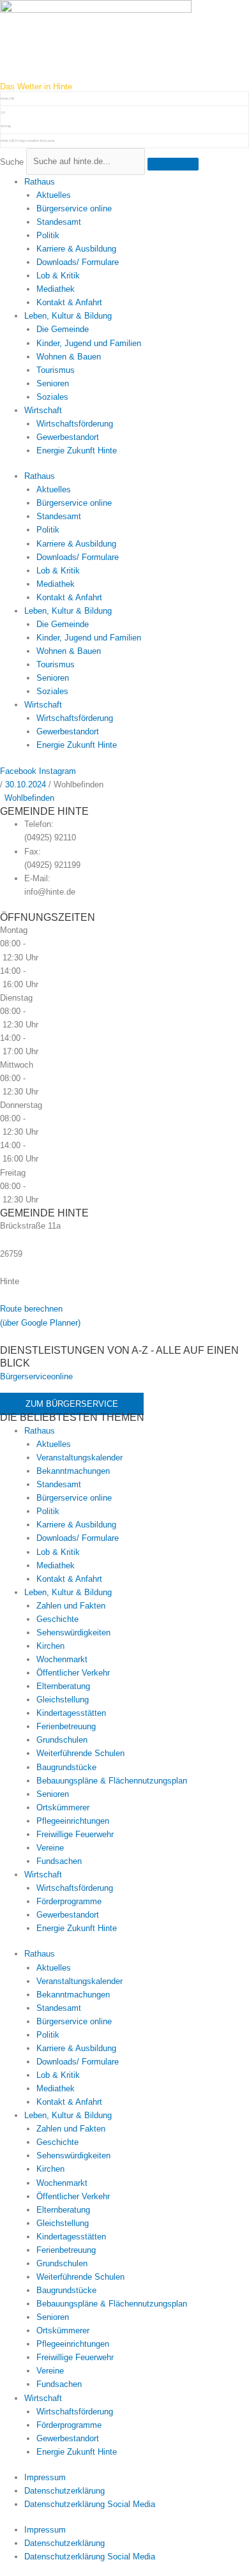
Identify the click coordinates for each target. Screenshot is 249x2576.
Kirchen (50, 1646)
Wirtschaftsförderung (75, 424)
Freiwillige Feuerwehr (75, 1834)
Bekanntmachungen (73, 1471)
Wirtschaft (43, 410)
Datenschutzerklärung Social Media (90, 2504)
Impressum (45, 2477)
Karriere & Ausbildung (76, 249)
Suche (12, 161)
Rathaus (40, 182)
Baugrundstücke (66, 1767)
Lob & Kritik (58, 276)
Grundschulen (62, 1740)
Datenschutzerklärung (64, 2491)
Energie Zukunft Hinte (77, 451)
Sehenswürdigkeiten (73, 1633)
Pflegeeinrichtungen (73, 1821)
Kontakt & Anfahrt (69, 302)
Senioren (53, 383)
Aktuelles (54, 195)
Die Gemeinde (63, 329)
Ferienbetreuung (66, 1726)
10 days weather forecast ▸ (28, 140)
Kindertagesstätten (71, 1713)
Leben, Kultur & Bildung (68, 316)
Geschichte (57, 1619)
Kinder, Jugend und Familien (89, 343)
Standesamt (59, 222)
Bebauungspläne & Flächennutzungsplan (112, 1781)
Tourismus (56, 370)
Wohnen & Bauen (69, 357)
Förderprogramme (69, 1901)
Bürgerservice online (74, 208)
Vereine (50, 1848)
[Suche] (173, 164)
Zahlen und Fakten (71, 1606)
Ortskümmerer (63, 1807)
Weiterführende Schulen (80, 1753)
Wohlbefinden (29, 798)
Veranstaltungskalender (79, 1458)
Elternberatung (63, 1686)
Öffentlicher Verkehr (73, 1673)
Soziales (52, 397)
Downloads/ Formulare (78, 262)
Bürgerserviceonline (36, 1376)
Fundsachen (59, 1861)
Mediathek (56, 289)
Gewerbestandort (68, 437)
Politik (48, 235)
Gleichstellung (63, 1700)
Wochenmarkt (62, 1659)
